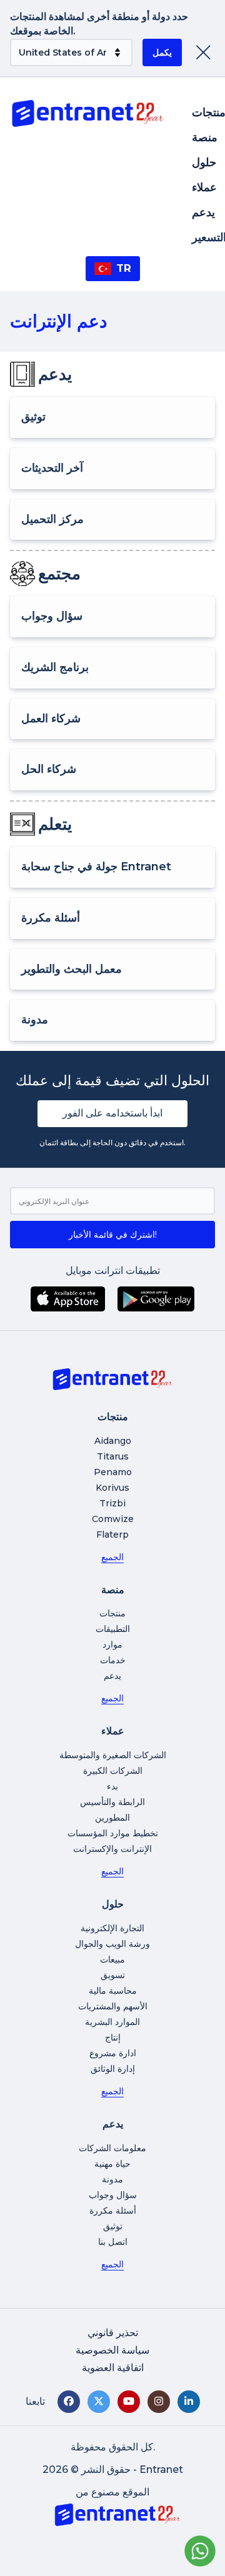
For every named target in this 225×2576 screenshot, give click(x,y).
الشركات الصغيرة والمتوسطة (113, 1755)
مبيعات (112, 1959)
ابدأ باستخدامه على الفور (112, 1113)
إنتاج (113, 2037)
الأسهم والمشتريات (113, 2006)
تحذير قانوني (113, 2333)
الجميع (112, 1557)
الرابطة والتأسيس (112, 1802)
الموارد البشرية (112, 2022)
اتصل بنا (113, 2242)
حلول (204, 162)
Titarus (113, 1456)
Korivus (112, 1488)
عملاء (204, 187)
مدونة (112, 2179)
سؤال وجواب (113, 2195)
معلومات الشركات (112, 2148)
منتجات (112, 1613)
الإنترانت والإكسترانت (112, 1849)
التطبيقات (113, 1629)
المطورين (112, 1818)
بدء (112, 1786)
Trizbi (112, 1503)
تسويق (113, 1975)
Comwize (113, 1519)
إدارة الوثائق (113, 2069)
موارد (112, 1644)
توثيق (113, 2226)
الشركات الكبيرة (113, 1771)
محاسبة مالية (113, 1991)
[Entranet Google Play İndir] (156, 1299)
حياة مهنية (112, 2164)
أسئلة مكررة (113, 2210)
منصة (205, 137)
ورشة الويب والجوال (112, 1944)
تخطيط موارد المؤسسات (113, 1833)
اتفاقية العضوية (113, 2368)
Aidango (113, 1441)
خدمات (113, 1660)
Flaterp (112, 1534)
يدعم (203, 212)
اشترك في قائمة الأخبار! (113, 1235)
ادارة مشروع (113, 2053)
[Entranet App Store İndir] (68, 1299)
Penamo (113, 1472)
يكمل (162, 52)
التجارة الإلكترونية (112, 1928)
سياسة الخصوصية (112, 2350)
